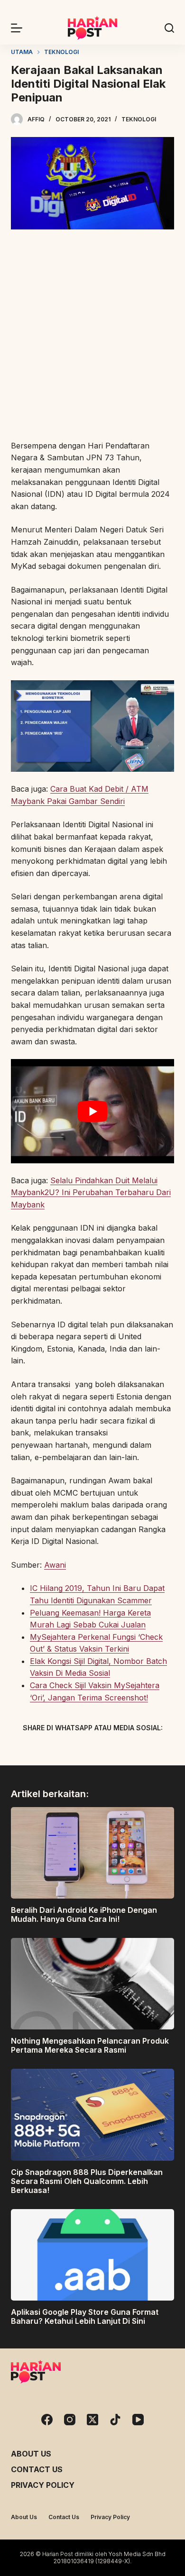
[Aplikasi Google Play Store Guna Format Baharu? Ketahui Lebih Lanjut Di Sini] (92, 2255)
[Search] (169, 28)
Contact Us (37, 2469)
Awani (55, 1565)
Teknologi (139, 119)
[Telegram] (109, 1750)
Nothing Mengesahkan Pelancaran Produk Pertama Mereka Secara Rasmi (90, 2045)
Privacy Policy (43, 2485)
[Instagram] (70, 2420)
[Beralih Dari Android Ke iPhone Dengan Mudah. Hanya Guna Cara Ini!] (92, 1853)
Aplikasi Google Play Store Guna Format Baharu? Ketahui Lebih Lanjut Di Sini (85, 2316)
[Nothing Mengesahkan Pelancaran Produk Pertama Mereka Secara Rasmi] (92, 1984)
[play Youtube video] (92, 1111)
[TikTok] (115, 2420)
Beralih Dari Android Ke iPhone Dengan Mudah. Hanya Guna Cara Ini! (84, 1914)
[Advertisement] (92, 336)
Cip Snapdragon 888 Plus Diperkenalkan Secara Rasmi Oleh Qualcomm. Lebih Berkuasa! (87, 2181)
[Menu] (17, 28)
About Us (31, 2454)
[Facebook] (43, 1750)
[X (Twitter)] (76, 1750)
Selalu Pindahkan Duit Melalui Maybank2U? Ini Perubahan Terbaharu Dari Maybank (91, 1192)
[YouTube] (138, 2420)
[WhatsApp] (142, 1750)
